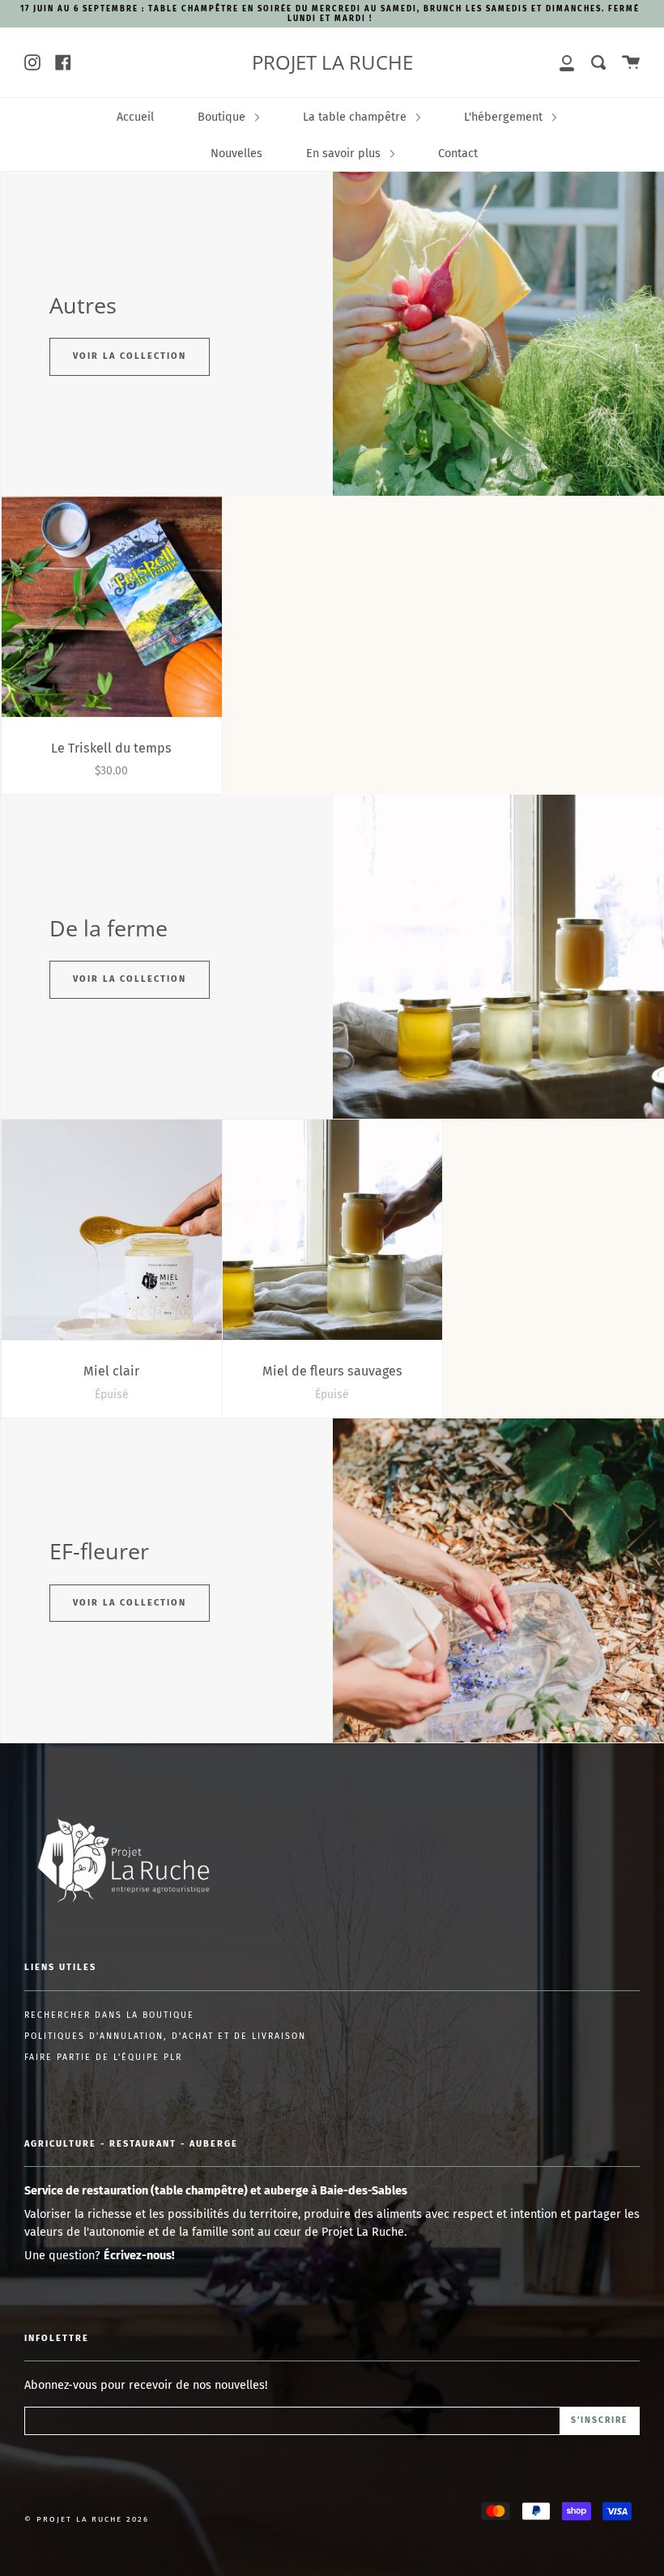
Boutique (223, 117)
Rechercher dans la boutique (109, 2015)
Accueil (135, 117)
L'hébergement (505, 117)
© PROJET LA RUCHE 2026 (87, 2519)
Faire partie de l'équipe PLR (103, 2057)
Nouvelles (236, 153)
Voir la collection (130, 356)
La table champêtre (356, 117)
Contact (458, 153)
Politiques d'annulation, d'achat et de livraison (165, 2036)
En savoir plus (345, 153)
